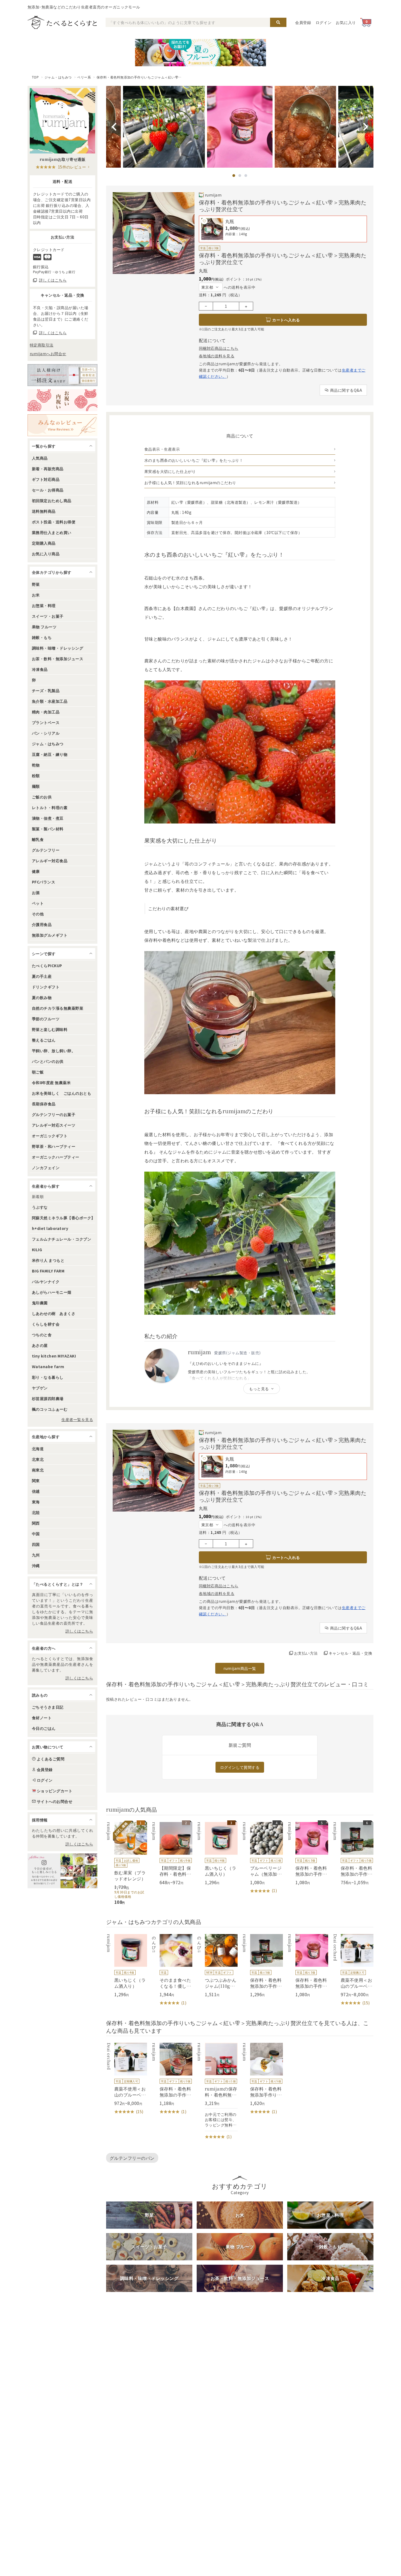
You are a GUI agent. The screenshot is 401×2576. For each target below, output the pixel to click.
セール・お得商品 (48, 490)
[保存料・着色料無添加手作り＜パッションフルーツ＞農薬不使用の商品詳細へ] (262, 2079)
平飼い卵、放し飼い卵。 (54, 1051)
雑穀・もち (42, 637)
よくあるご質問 (51, 1759)
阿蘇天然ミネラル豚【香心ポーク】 (64, 1218)
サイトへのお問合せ (55, 1801)
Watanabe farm (48, 1367)
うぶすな (40, 1207)
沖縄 (36, 1565)
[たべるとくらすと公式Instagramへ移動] (62, 1871)
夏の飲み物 (42, 997)
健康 (36, 871)
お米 (36, 595)
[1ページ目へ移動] (234, 176)
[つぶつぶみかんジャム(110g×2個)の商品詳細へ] (217, 1966)
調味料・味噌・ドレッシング (58, 648)
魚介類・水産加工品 (50, 701)
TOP (35, 77)
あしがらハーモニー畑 (52, 1292)
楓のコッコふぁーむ (50, 1409)
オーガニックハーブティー (56, 1157)
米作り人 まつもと (48, 1260)
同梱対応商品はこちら (219, 348)
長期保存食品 (44, 1104)
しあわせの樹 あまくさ (54, 1313)
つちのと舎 (42, 1335)
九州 (36, 1555)
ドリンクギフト (46, 987)
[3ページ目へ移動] (246, 176)
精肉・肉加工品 (46, 712)
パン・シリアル (46, 733)
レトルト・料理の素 (50, 807)
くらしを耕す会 (46, 1324)
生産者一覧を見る (77, 1419)
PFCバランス (44, 882)
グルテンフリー (46, 850)
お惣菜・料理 (44, 605)
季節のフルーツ (46, 1019)
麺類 (36, 786)
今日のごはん (44, 1728)
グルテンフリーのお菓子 (54, 1114)
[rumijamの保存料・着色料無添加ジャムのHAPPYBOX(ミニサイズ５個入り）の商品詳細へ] (217, 2091)
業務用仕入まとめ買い (52, 532)
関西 (36, 1523)
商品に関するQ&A (346, 390)
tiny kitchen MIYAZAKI (54, 1356)
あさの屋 (40, 1345)
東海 (36, 1502)
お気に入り (346, 22)
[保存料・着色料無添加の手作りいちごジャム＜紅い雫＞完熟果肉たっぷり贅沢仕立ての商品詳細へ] (308, 1854)
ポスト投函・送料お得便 (54, 522)
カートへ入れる (286, 320)
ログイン (324, 22)
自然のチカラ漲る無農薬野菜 (58, 1008)
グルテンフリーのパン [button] (132, 2158)
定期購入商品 (44, 543)
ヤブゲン (40, 1388)
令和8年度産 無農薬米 (51, 1082)
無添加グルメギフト (50, 935)
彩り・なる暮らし (48, 1377)
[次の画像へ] (366, 127)
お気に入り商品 (46, 554)
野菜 (36, 584)
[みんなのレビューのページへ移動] (62, 425)
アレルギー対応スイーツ (54, 1125)
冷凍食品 (40, 669)
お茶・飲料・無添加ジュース (58, 659)
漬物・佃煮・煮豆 (48, 818)
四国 (36, 1544)
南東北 (38, 1470)
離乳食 (38, 839)
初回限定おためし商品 (52, 500)
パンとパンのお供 (48, 1061)
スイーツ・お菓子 (48, 616)
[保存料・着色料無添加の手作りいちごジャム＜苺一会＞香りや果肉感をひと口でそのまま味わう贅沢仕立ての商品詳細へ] (262, 1966)
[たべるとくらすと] (62, 22)
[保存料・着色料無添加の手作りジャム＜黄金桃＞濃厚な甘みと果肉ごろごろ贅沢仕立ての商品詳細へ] (353, 1854)
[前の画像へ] (114, 127)
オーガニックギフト (50, 1136)
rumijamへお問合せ (48, 354)
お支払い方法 (306, 1653)
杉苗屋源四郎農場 (48, 1398)
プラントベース (46, 722)
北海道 (38, 1449)
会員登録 (303, 22)
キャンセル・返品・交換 (350, 1653)
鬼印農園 (40, 1303)
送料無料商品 (44, 511)
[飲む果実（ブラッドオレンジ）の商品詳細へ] (127, 1863)
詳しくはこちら (79, 1631)
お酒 (36, 892)
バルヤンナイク (46, 1281)
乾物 (36, 765)
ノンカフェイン (46, 1168)
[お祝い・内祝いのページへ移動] (62, 400)
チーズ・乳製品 (46, 690)
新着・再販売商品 (48, 469)
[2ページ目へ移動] (240, 176)
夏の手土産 (42, 976)
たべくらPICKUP (47, 966)
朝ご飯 (38, 1072)
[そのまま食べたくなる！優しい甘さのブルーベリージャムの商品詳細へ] (172, 1970)
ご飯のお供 (42, 797)
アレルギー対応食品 (50, 861)
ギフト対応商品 (46, 479)
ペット (38, 903)
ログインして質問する (240, 1767)
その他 (38, 914)
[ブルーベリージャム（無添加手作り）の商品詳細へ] (262, 1858)
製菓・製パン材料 (48, 829)
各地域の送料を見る (217, 356)
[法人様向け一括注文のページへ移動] (62, 375)
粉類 (36, 776)
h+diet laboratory (50, 1228)
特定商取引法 (42, 345)
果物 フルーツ (44, 627)
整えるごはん (44, 1040)
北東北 (38, 1459)
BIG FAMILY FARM (48, 1271)
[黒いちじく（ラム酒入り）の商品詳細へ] (217, 1854)
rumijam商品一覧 (240, 1668)
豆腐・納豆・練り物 (50, 754)
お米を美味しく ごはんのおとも (62, 1093)
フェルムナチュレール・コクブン (62, 1239)
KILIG (37, 1250)
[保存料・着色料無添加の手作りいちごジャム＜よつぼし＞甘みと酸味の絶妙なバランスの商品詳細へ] (172, 2079)
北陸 (36, 1512)
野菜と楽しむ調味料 (50, 1029)
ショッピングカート (55, 1791)
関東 (36, 1480)
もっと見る (259, 1389)
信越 (36, 1491)
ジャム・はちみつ (58, 77)
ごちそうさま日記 (48, 1707)
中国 (36, 1534)
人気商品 (40, 458)
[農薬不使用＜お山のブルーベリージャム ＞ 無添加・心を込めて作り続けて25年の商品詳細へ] (353, 1970)
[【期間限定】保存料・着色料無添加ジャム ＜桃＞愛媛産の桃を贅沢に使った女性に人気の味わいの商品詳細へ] (172, 1854)
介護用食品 (42, 924)
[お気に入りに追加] (204, 221)
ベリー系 (84, 77)
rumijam (213, 195)
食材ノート (42, 1718)
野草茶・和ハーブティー (54, 1146)
